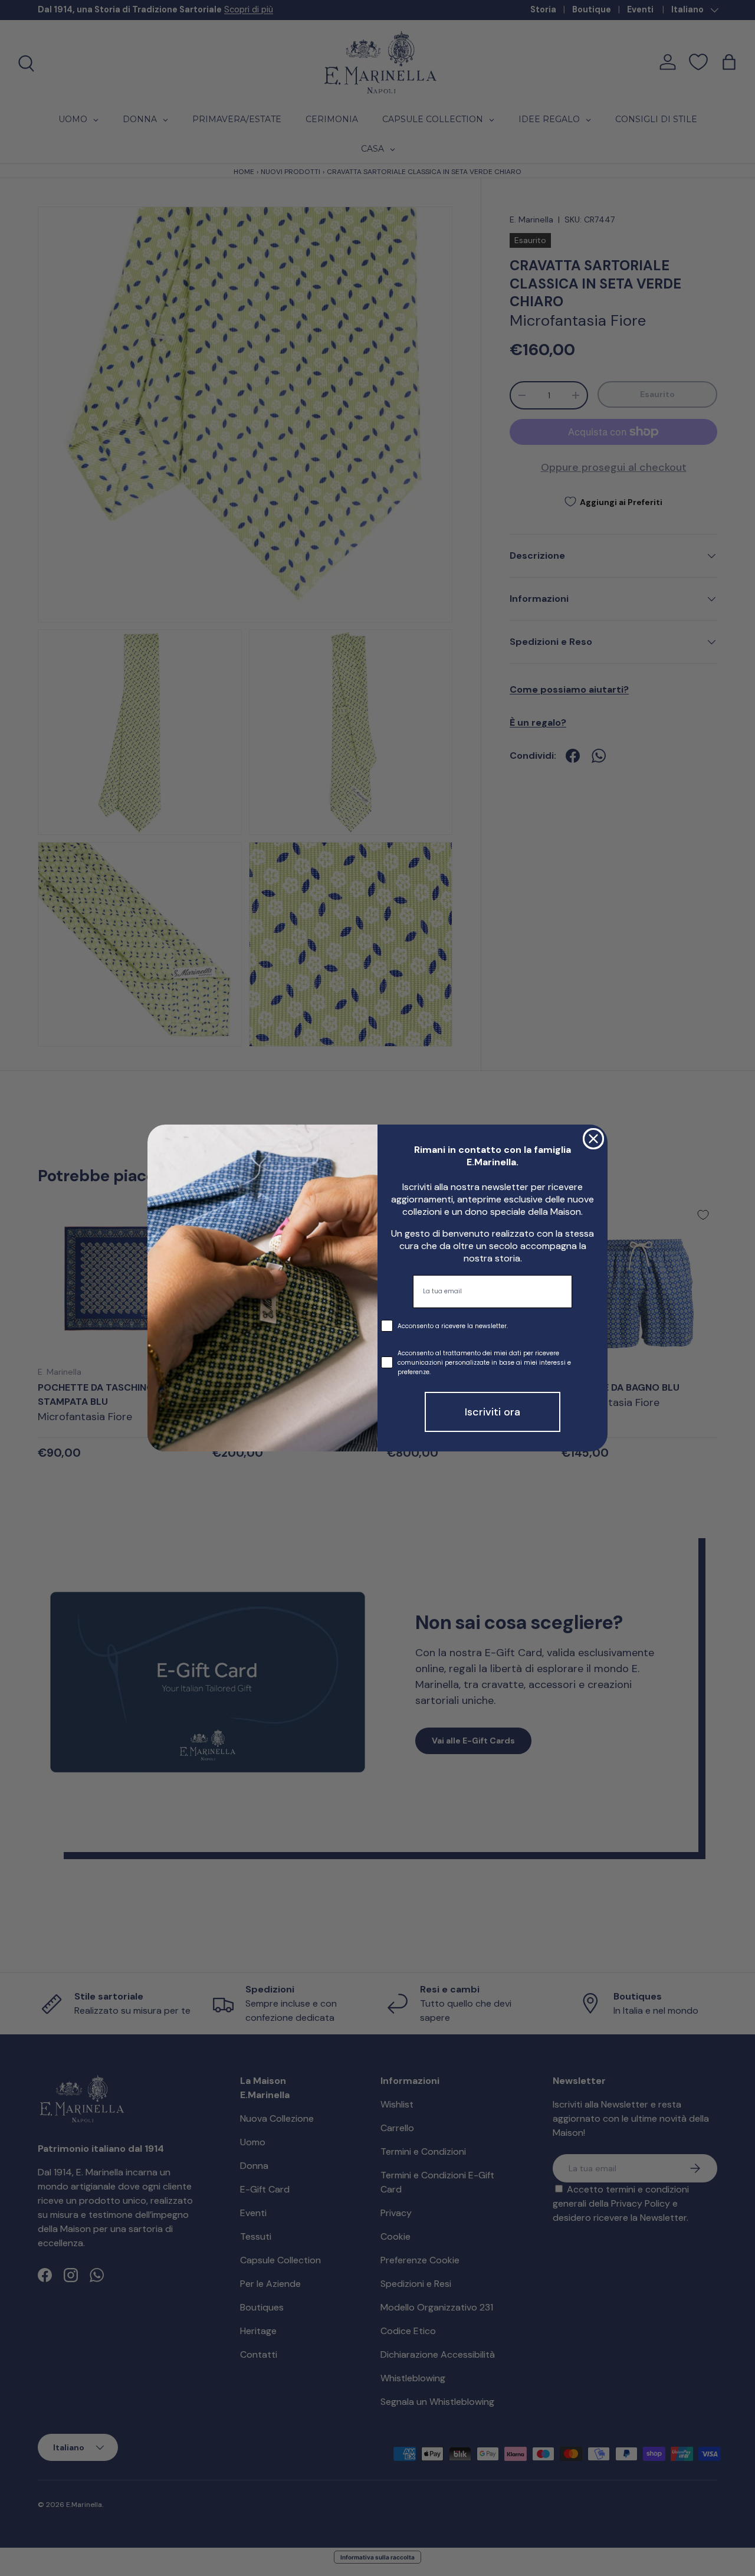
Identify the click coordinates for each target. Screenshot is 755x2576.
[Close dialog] (593, 1139)
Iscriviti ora (493, 1412)
